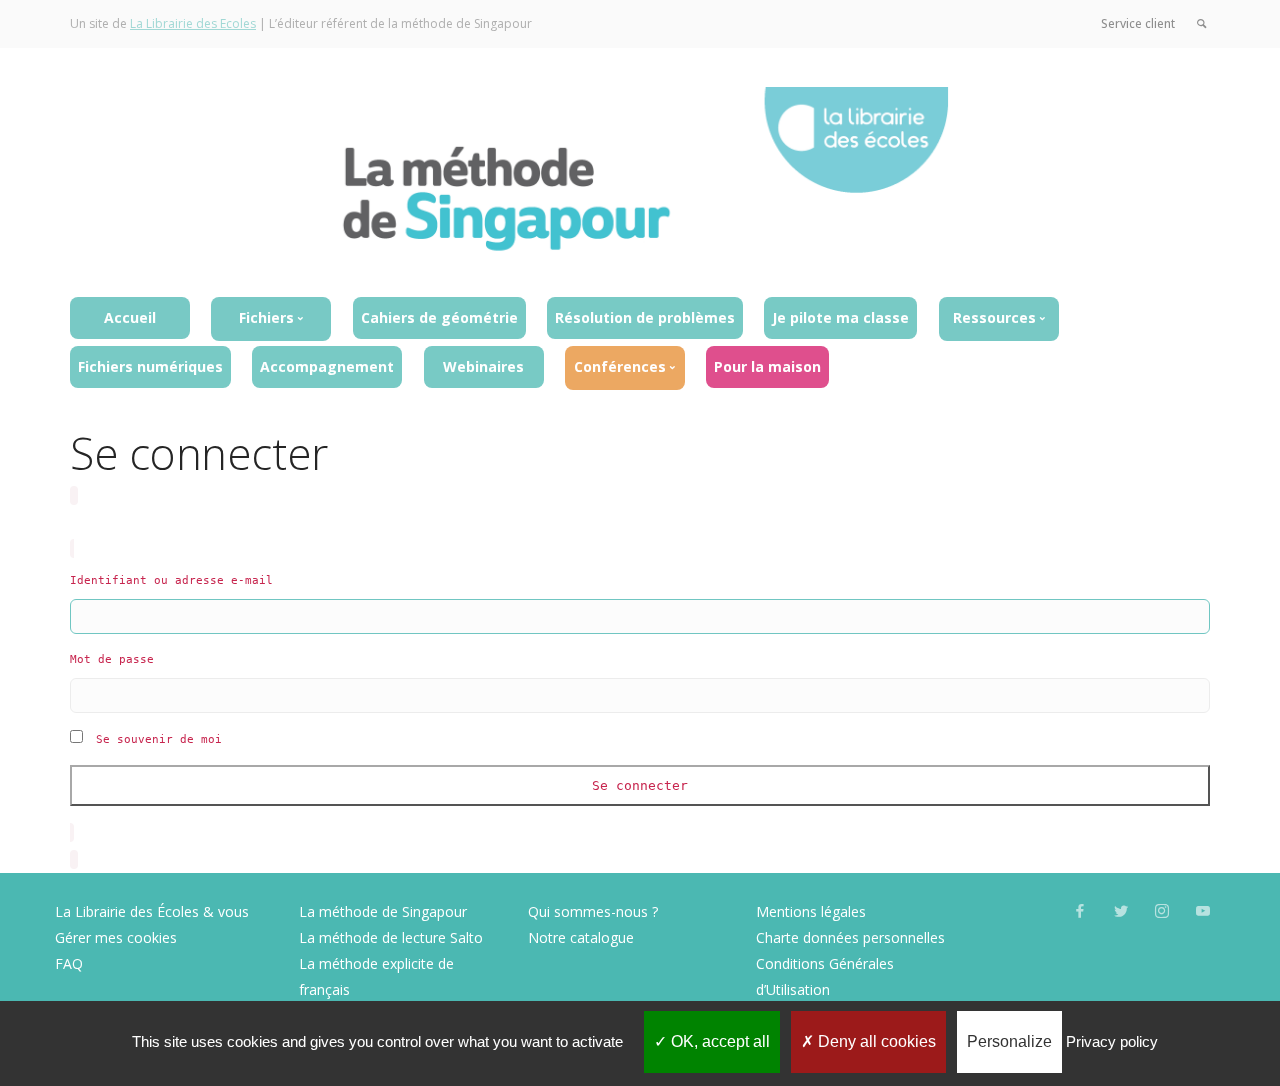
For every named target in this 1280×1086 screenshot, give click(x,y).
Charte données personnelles (850, 937)
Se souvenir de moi (159, 739)
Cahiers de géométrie (439, 317)
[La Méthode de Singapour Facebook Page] (1079, 911)
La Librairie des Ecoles (193, 23)
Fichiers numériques (150, 366)
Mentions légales (811, 911)
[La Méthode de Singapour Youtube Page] (1202, 911)
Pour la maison (767, 366)
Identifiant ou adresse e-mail (171, 580)
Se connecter (640, 785)
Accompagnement (327, 366)
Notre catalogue (581, 937)
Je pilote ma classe (840, 317)
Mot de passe (112, 659)
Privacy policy (1112, 1041)
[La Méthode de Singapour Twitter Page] (1120, 911)
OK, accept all (718, 1041)
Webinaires (483, 366)
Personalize (1009, 1041)
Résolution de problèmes (645, 317)
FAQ (69, 963)
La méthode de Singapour (383, 911)
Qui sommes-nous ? (593, 911)
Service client (1138, 23)
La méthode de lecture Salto (391, 937)
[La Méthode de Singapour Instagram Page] (1161, 911)
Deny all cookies (875, 1041)
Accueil (130, 317)
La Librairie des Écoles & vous (152, 911)
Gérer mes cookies (116, 937)
